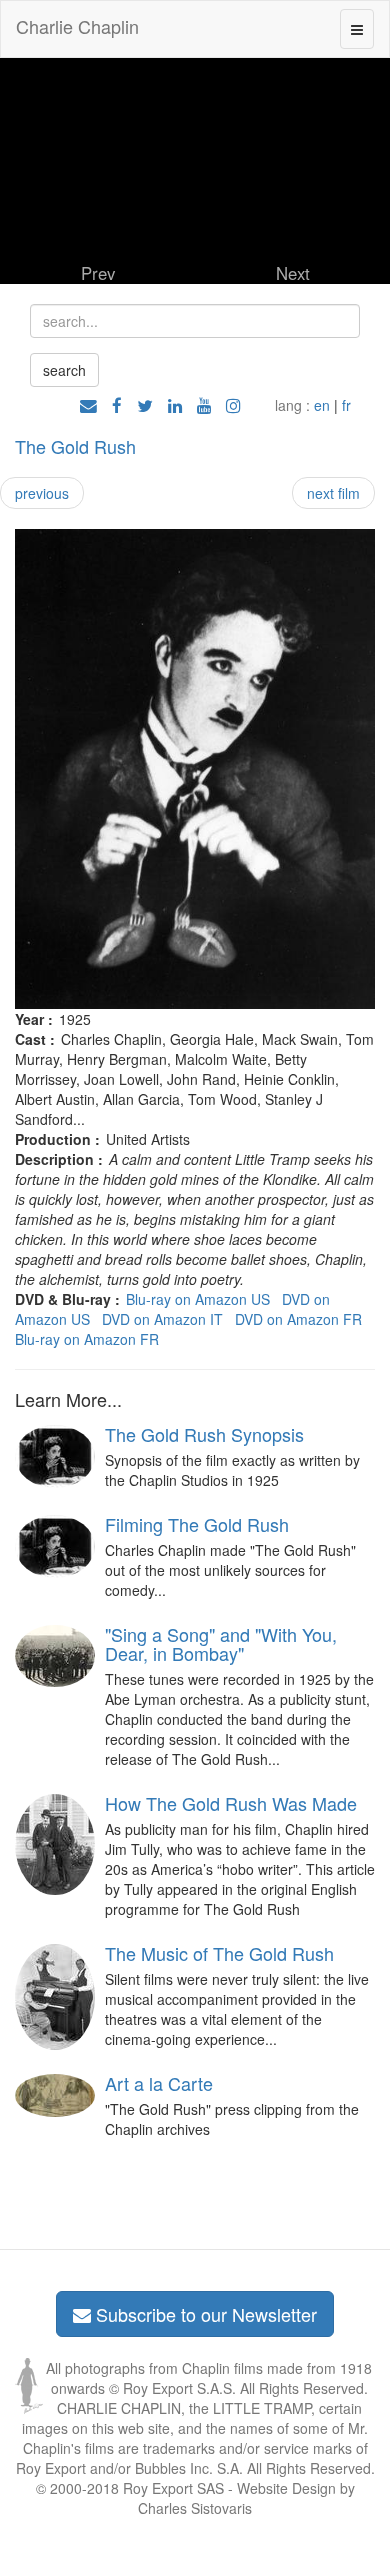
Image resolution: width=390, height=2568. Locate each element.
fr (346, 405)
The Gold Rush (75, 446)
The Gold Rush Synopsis (204, 1434)
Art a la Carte (159, 2083)
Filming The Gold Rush (197, 1524)
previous (42, 493)
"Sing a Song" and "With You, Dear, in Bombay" (221, 1644)
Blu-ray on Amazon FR (87, 1339)
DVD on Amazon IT (162, 1319)
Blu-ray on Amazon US (198, 1299)
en (322, 405)
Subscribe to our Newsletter (204, 2314)
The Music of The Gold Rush (219, 1953)
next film (333, 493)
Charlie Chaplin (77, 26)
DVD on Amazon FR (298, 1319)
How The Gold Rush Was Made (231, 1803)
